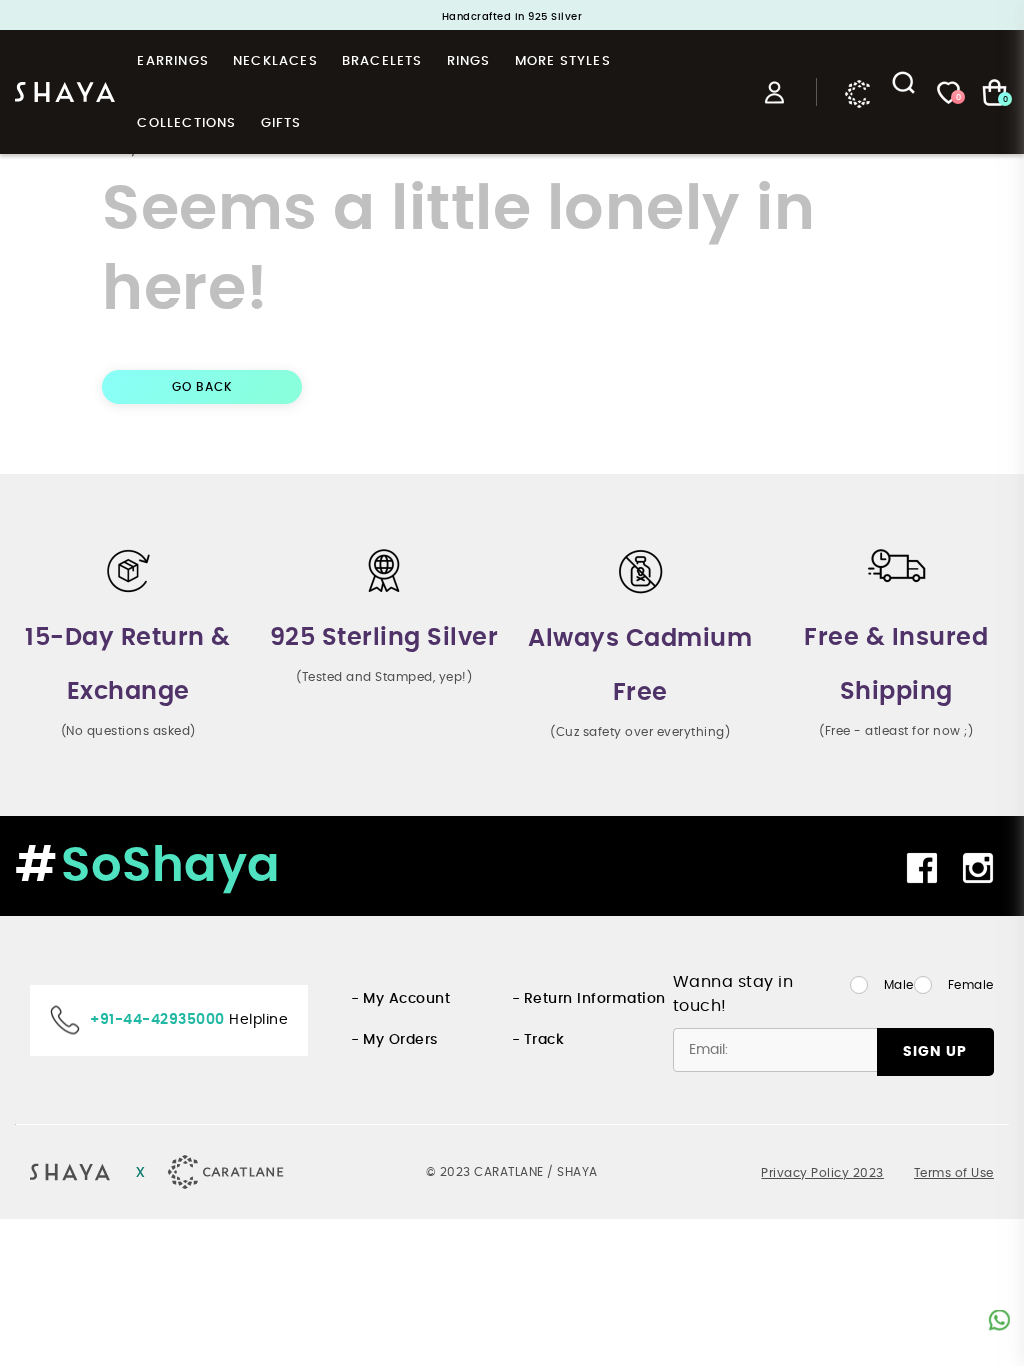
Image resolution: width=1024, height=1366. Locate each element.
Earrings (173, 61)
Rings (469, 61)
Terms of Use (954, 1173)
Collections (186, 123)
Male (899, 985)
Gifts (281, 123)
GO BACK (202, 387)
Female (971, 985)
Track (544, 1040)
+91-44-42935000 (157, 1020)
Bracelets (382, 61)
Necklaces (275, 61)
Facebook (924, 868)
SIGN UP (935, 1052)
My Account (406, 999)
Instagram (980, 868)
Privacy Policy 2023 (822, 1173)
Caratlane (857, 92)
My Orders (400, 1040)
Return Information (595, 999)
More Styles (563, 61)
